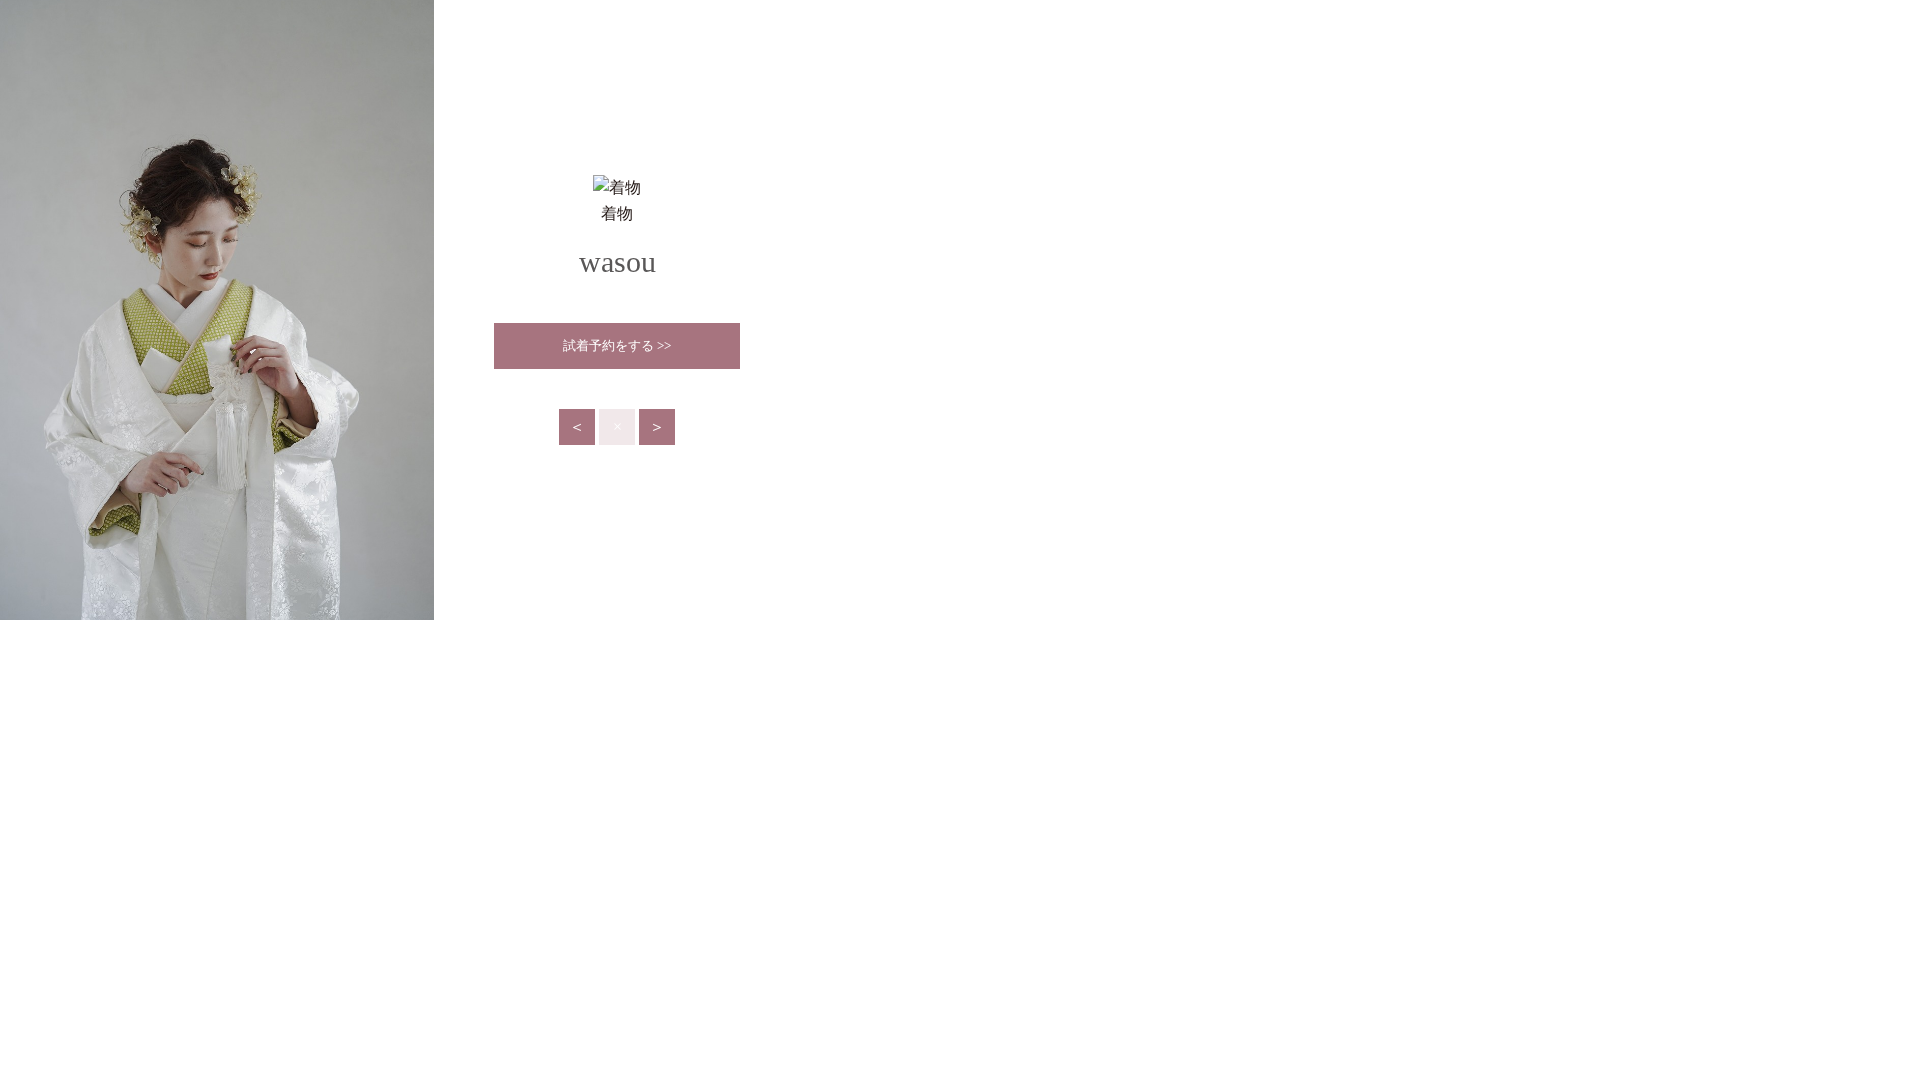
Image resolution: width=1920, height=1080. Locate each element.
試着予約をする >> (617, 345)
